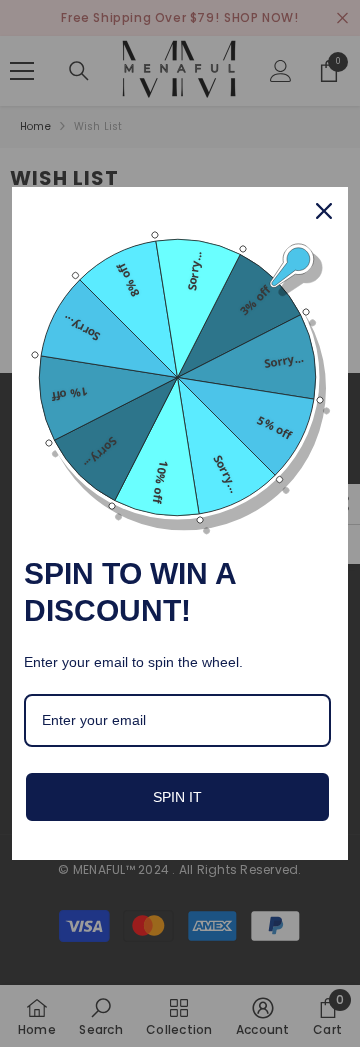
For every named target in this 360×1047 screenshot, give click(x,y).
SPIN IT (177, 797)
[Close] (324, 211)
